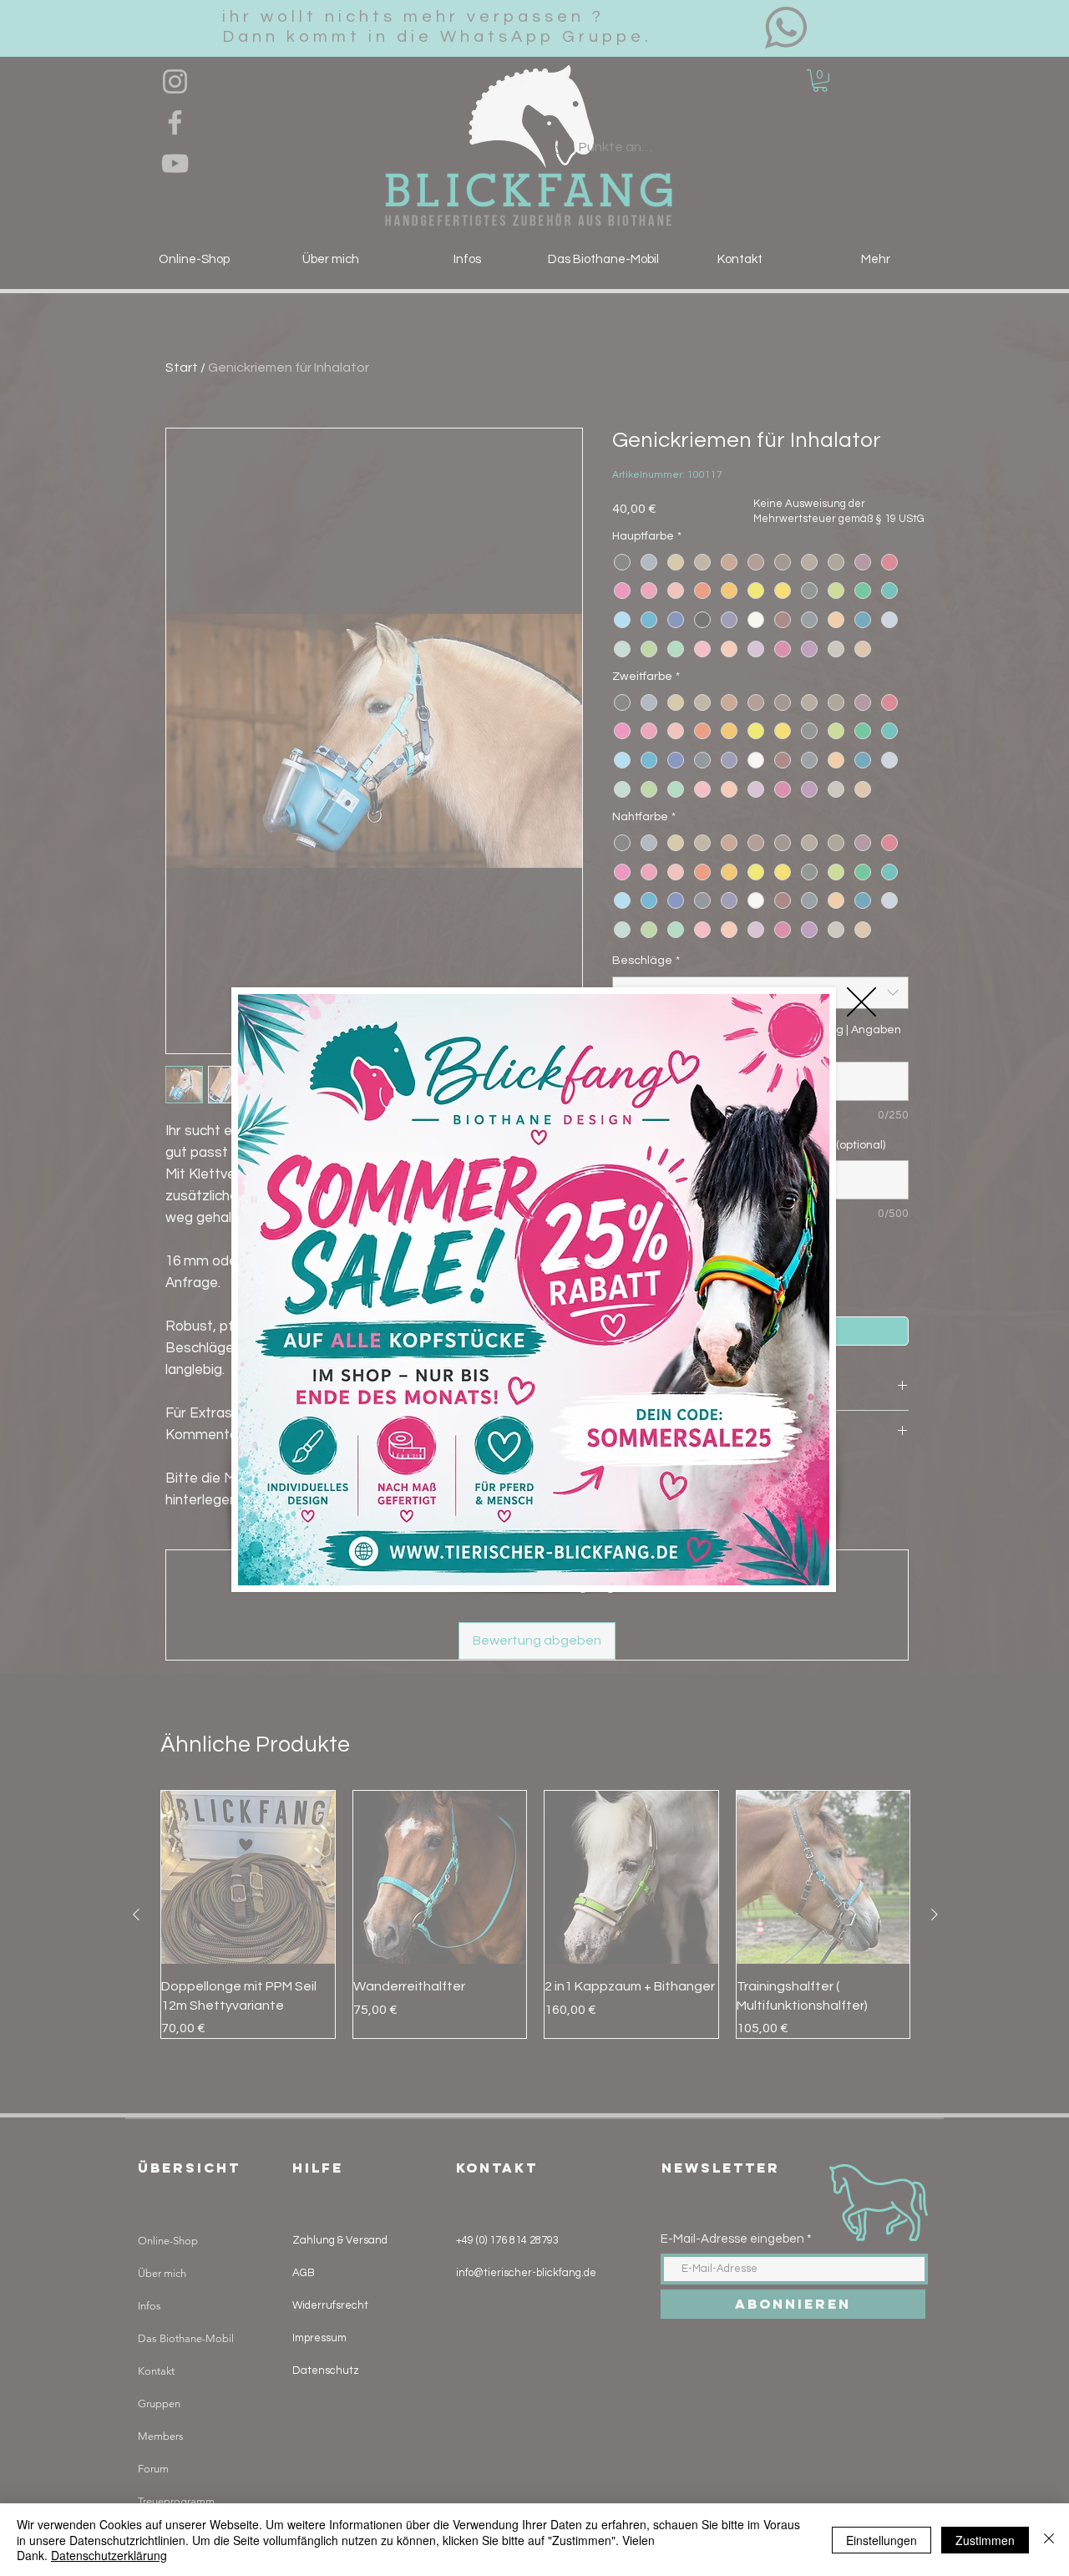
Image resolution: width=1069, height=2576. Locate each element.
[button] (861, 1002)
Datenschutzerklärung (109, 2555)
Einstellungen (882, 2540)
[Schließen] (1049, 2540)
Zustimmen (985, 2540)
